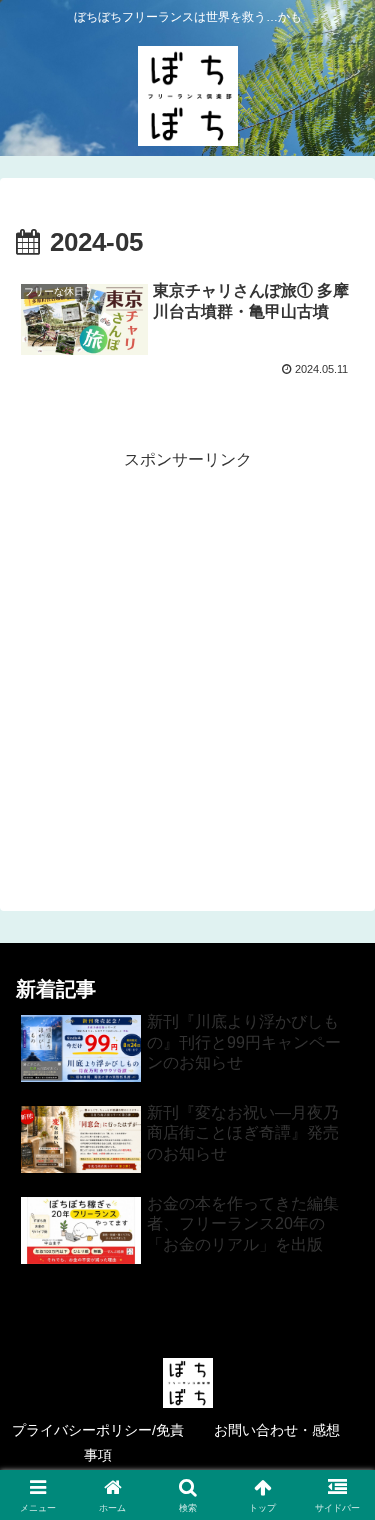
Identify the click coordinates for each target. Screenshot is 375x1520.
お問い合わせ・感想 (284, 1430)
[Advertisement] (187, 662)
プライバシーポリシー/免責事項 (98, 1442)
